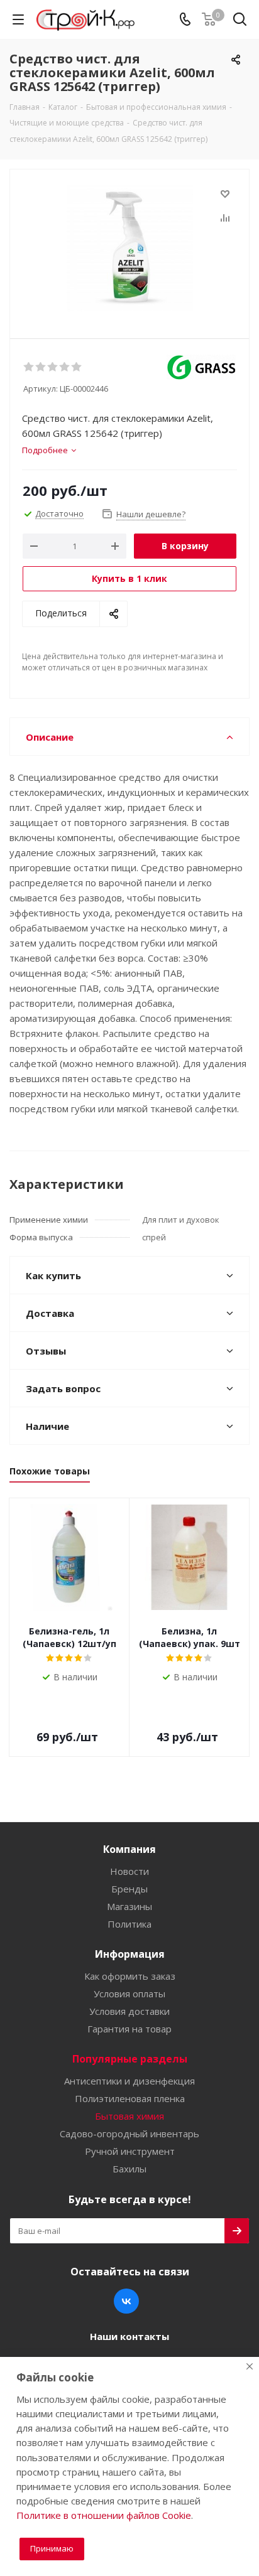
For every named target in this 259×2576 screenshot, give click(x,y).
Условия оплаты (129, 1994)
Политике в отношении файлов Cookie (104, 2515)
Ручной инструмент (130, 2151)
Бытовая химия (129, 2116)
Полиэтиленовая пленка (130, 2098)
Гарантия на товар (129, 2029)
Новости (129, 1871)
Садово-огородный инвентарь (129, 2133)
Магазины (129, 1906)
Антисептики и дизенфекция (129, 2081)
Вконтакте (126, 2301)
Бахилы (129, 2169)
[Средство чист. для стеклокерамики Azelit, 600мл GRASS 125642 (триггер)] (129, 248)
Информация (130, 1954)
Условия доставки (129, 2011)
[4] (65, 367)
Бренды (129, 1889)
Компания (129, 1849)
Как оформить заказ (130, 1976)
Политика (129, 1924)
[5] (77, 367)
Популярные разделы (130, 2059)
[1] (29, 367)
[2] (41, 367)
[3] (53, 367)
